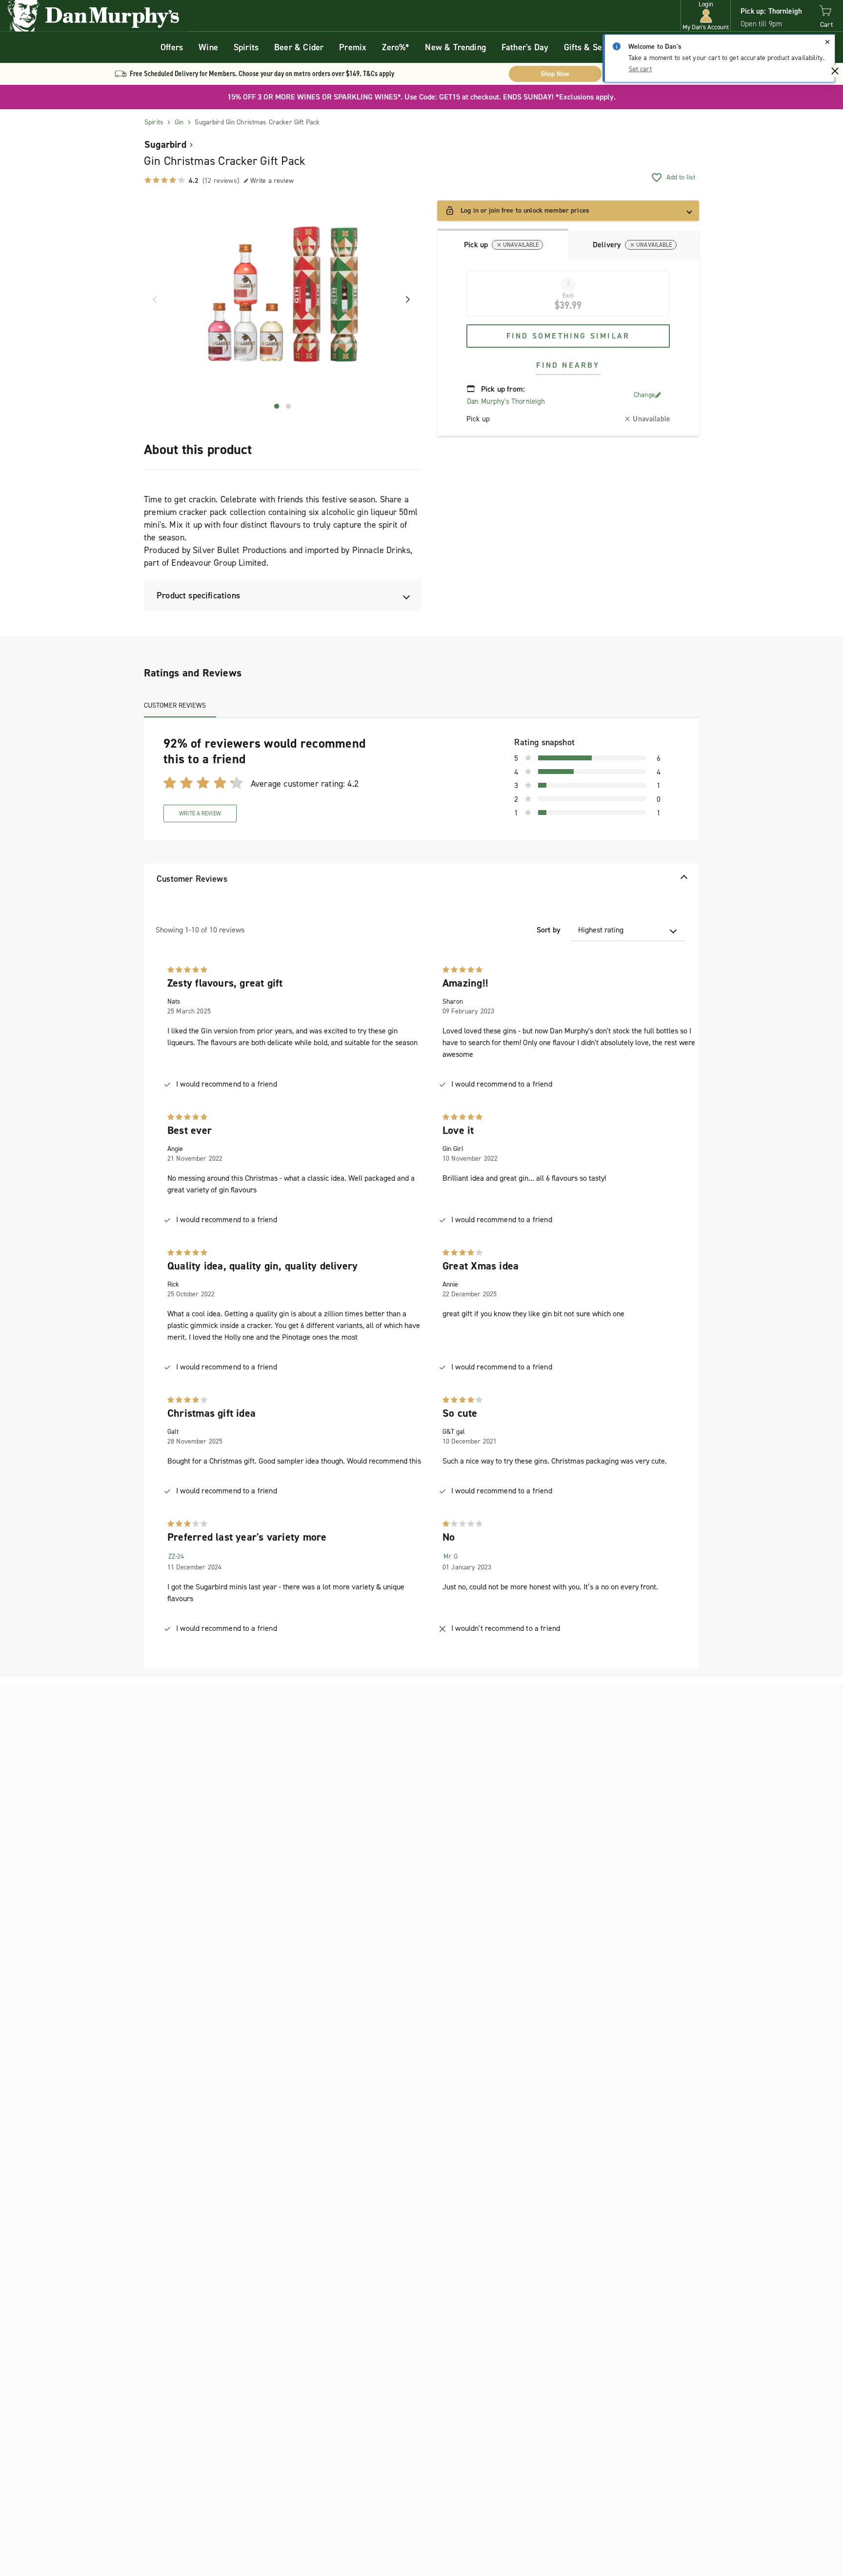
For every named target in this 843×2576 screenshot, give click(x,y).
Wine (208, 47)
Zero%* (396, 47)
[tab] (503, 244)
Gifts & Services (594, 47)
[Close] (827, 42)
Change (644, 395)
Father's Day (525, 47)
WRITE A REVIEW (200, 813)
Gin (179, 122)
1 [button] (277, 406)
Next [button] (404, 299)
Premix (353, 47)
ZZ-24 (176, 1556)
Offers (172, 47)
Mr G (451, 1556)
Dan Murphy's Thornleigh (506, 401)
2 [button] (289, 406)
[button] (706, 16)
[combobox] (628, 930)
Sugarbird (165, 144)
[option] (283, 300)
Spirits (246, 47)
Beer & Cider (299, 47)
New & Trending (455, 47)
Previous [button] (151, 299)
